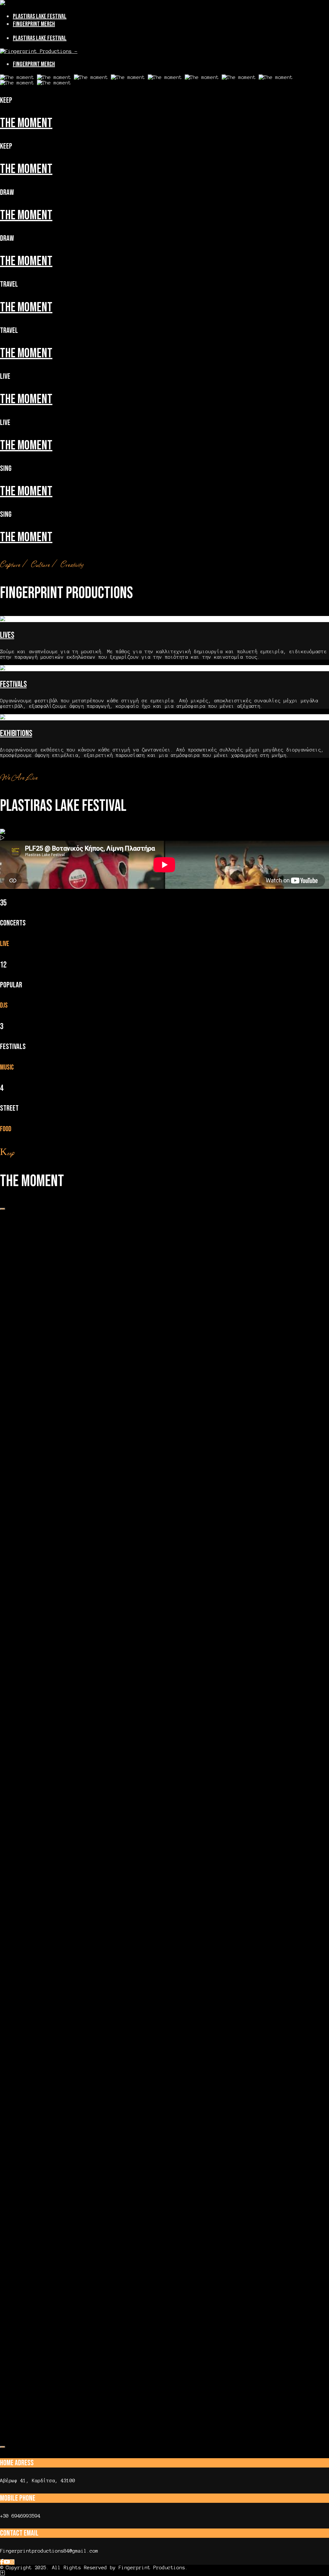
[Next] (3, 2447)
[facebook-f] (2, 2562)
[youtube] (7, 2562)
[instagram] (12, 2562)
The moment (26, 123)
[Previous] (3, 1209)
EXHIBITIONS (16, 734)
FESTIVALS (13, 685)
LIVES (7, 635)
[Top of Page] (2, 2573)
